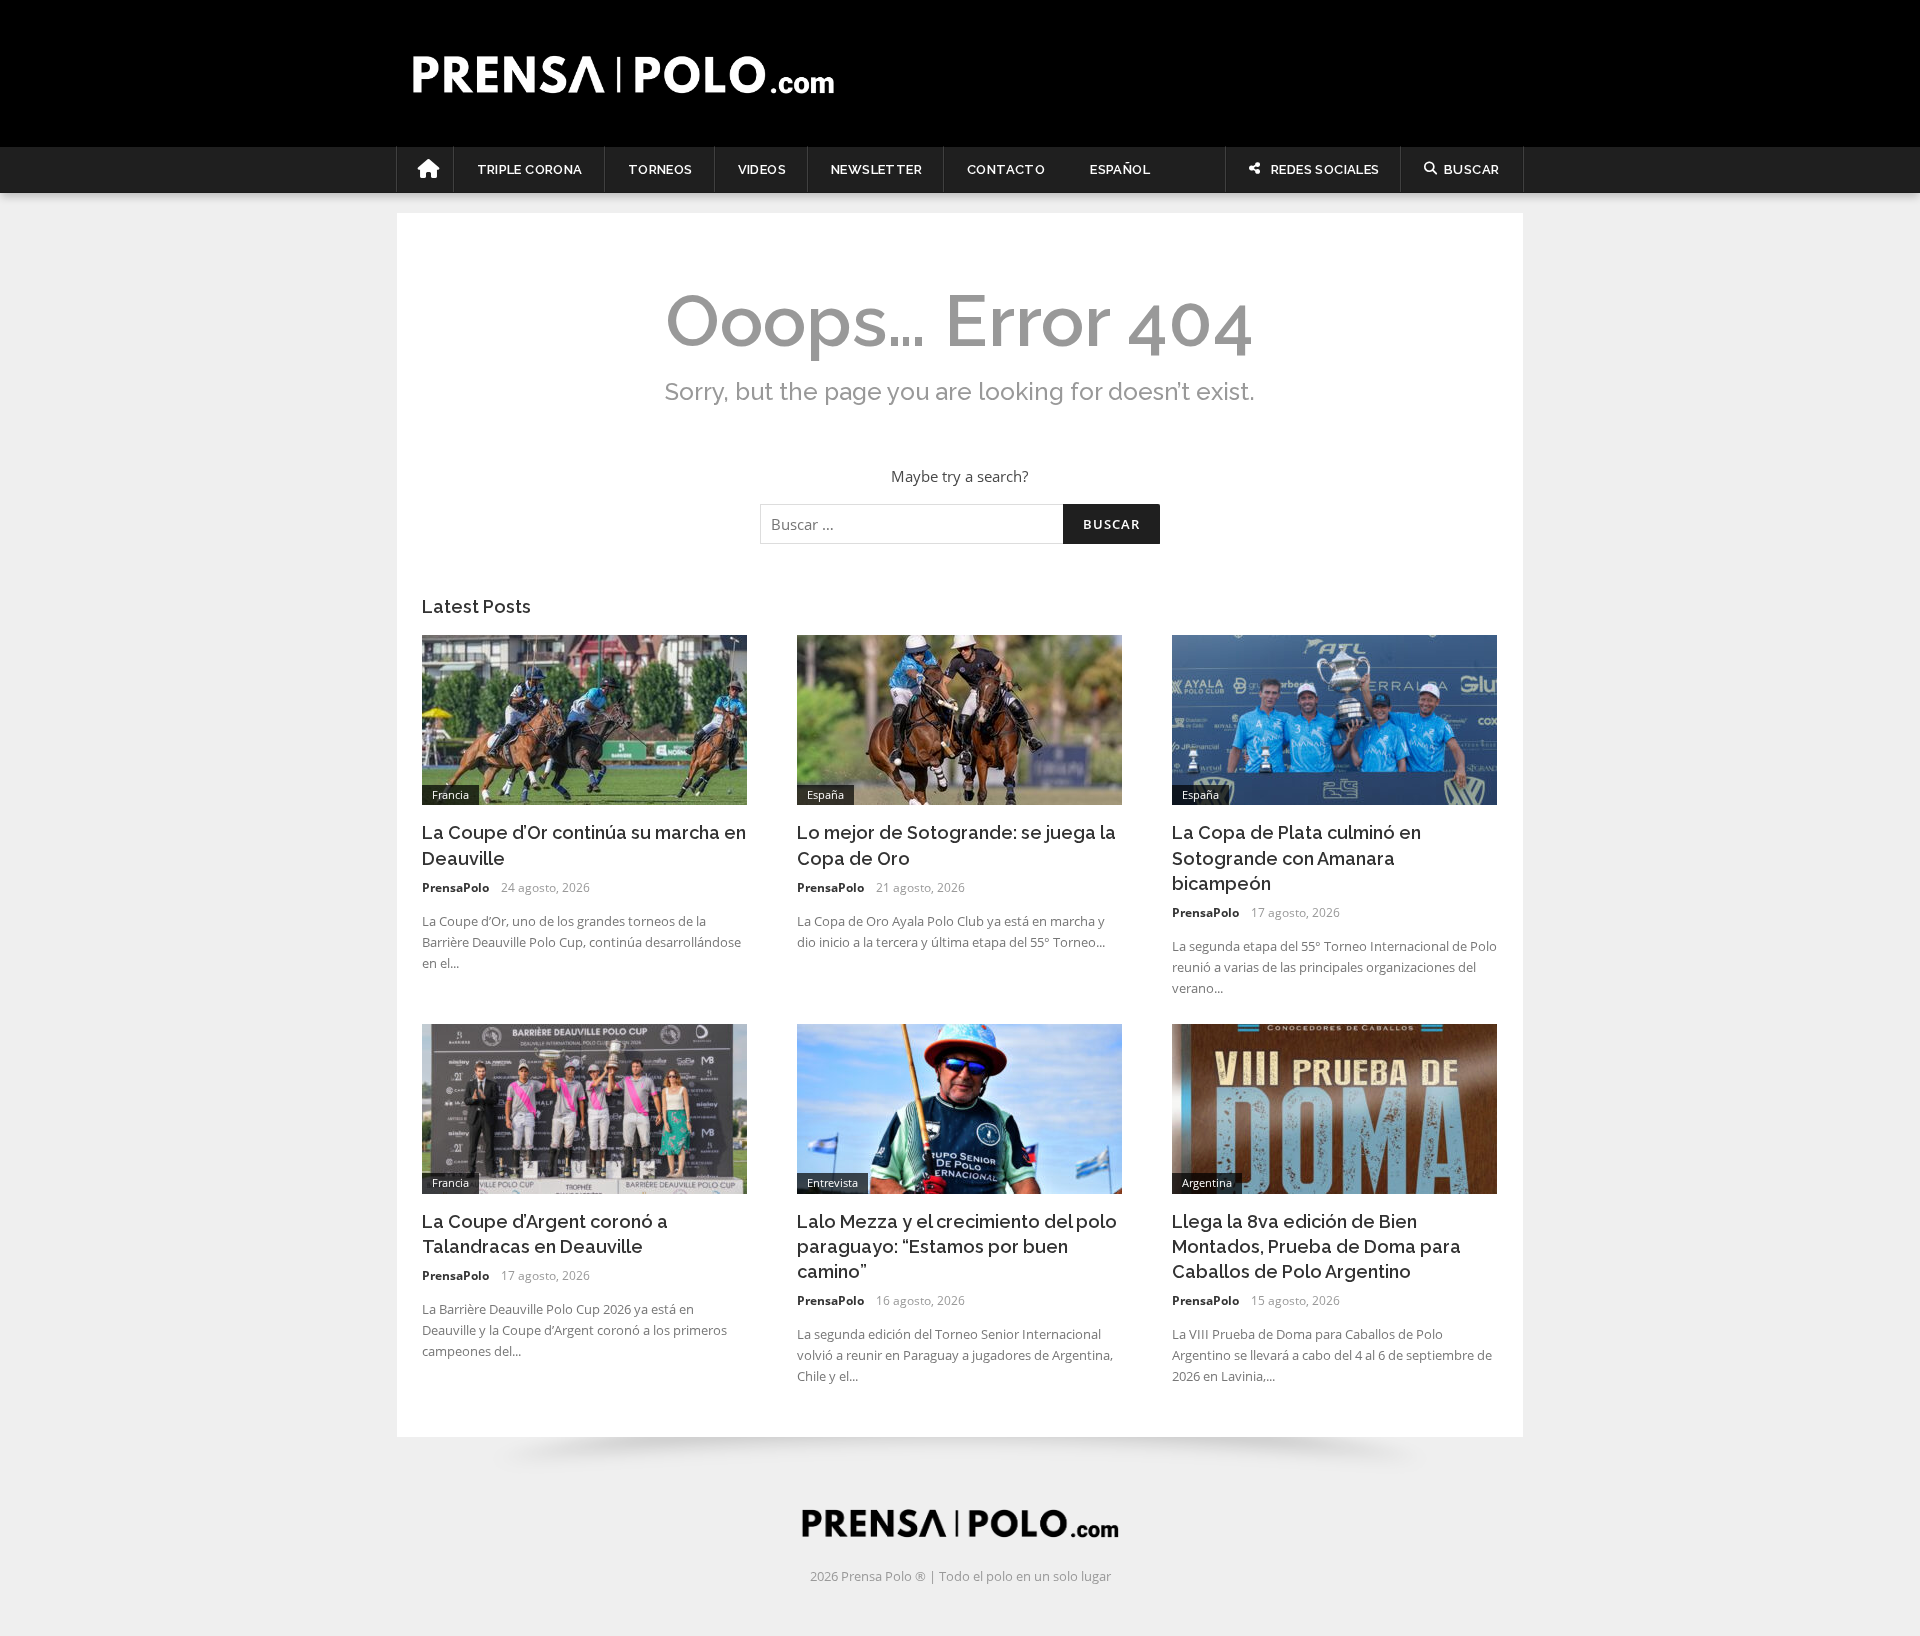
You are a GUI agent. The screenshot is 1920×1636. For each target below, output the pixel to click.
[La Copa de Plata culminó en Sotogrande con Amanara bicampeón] (1334, 718)
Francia (450, 794)
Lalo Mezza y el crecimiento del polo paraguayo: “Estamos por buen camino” (957, 1246)
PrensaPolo (455, 887)
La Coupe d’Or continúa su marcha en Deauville (584, 845)
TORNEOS (660, 169)
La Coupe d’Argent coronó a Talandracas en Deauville (545, 1234)
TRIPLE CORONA (530, 169)
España (825, 794)
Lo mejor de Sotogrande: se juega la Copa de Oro (956, 845)
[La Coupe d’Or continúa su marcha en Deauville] (584, 718)
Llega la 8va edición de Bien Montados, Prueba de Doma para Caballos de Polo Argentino (1316, 1246)
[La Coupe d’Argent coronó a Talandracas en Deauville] (584, 1107)
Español (1120, 169)
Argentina (1207, 1182)
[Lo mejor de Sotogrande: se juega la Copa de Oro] (959, 718)
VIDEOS (762, 169)
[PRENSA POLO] (960, 73)
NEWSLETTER (876, 169)
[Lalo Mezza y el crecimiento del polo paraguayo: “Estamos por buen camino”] (959, 1107)
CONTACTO (1006, 169)
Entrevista (832, 1182)
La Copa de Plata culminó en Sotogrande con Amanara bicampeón (1296, 857)
